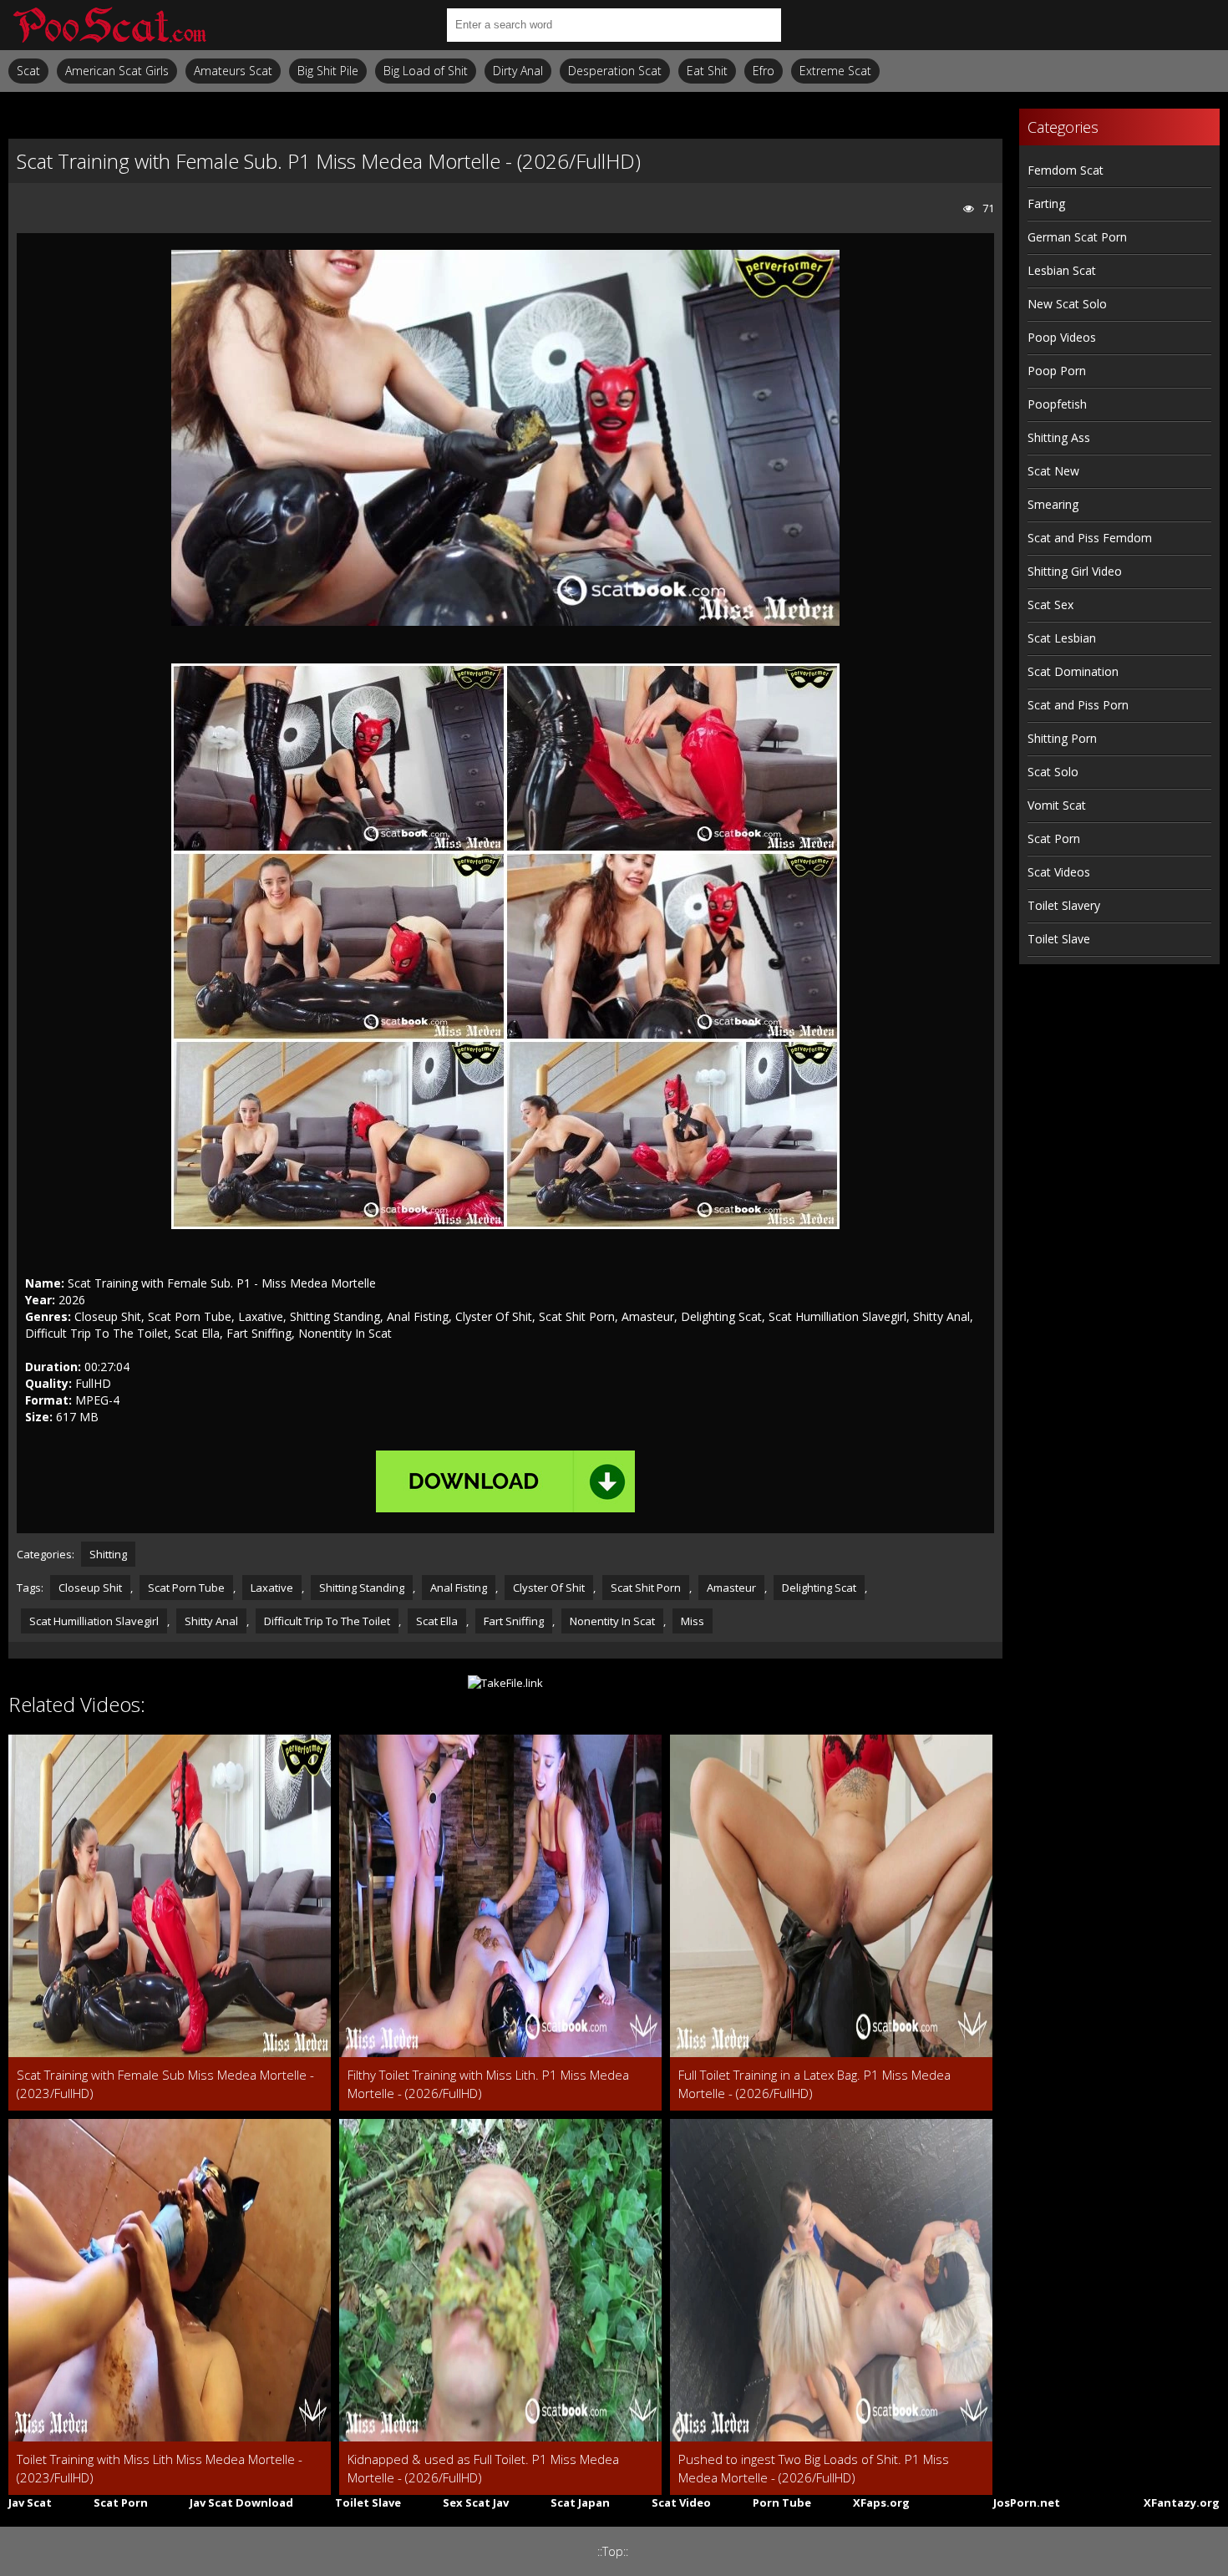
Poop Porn (1057, 371)
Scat (28, 71)
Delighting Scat (819, 1588)
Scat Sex (1050, 605)
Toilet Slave (1059, 939)
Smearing (1053, 504)
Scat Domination (1073, 671)
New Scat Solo (1067, 304)
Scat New (1053, 471)
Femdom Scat (1066, 170)
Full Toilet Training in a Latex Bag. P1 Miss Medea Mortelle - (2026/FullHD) (814, 2084)
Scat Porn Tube (186, 1588)
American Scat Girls (117, 71)
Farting (1046, 203)
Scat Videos (1059, 872)
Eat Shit (707, 71)
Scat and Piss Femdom (1090, 538)
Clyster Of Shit (549, 1588)
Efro (764, 71)
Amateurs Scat (233, 71)
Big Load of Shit (426, 71)
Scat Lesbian (1062, 638)
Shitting (108, 1554)
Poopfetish (1057, 404)
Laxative (272, 1588)
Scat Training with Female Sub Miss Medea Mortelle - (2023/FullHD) (165, 2084)
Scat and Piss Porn (1078, 705)
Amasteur (731, 1588)
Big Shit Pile (328, 71)
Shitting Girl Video (1075, 571)
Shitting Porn (1062, 738)
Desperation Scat (615, 71)
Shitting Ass (1059, 437)
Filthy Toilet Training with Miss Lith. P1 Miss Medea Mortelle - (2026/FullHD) (488, 2084)
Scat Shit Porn (646, 1588)
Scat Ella (437, 1621)
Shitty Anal (211, 1621)
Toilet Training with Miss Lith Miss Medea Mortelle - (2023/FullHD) (160, 2468)
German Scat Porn (1077, 237)
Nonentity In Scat (612, 1621)
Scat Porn (1054, 838)
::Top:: (613, 2551)
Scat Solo (1053, 772)
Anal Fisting (459, 1588)
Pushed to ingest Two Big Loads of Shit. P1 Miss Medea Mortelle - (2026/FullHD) (814, 2468)
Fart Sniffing (514, 1621)
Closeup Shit (90, 1588)
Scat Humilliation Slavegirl (94, 1621)
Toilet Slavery (1064, 905)
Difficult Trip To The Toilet (327, 1621)
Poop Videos (1062, 337)
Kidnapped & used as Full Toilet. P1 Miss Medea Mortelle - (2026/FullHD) (483, 2468)
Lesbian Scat (1062, 270)
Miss (693, 1621)
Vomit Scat (1057, 805)
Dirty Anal (518, 71)
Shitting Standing (362, 1588)
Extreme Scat (835, 71)
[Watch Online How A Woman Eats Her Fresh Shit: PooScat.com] (109, 25)
